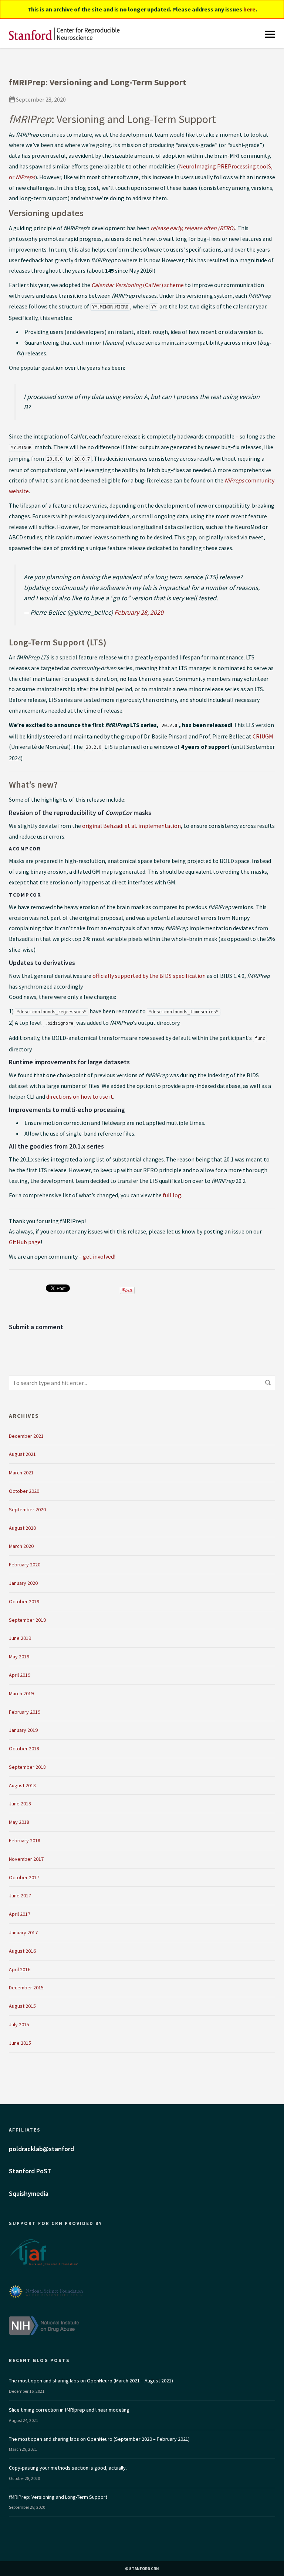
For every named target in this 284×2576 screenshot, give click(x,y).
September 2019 (27, 1620)
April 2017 (20, 1914)
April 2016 (20, 1969)
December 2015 (26, 1988)
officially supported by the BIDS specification (149, 976)
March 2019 (21, 1693)
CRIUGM (263, 736)
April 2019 (20, 1675)
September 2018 (27, 1767)
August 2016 (22, 1951)
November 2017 (26, 1859)
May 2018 (19, 1822)
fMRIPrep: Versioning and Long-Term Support (58, 2497)
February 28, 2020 (139, 612)
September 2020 (27, 1509)
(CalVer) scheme (138, 285)
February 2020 (25, 1565)
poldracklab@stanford (41, 2149)
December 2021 (26, 1436)
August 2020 (22, 1528)
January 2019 (23, 1730)
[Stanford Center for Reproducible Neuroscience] (64, 34)
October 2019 (24, 1601)
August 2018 (22, 1785)
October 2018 (24, 1748)
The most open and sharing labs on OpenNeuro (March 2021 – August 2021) (91, 2381)
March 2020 (21, 1546)
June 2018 (20, 1804)
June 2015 (20, 2043)
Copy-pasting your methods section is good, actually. (68, 2468)
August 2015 (22, 2006)
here (249, 9)
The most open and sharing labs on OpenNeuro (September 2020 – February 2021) (99, 2439)
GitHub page (25, 1242)
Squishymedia (29, 2193)
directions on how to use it (80, 1096)
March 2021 (21, 1473)
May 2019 (19, 1657)
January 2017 (23, 1932)
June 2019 (20, 1638)
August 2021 (22, 1454)
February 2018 (25, 1840)
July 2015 (19, 2024)
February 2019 (25, 1712)
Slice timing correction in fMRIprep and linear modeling (69, 2410)
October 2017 (24, 1877)
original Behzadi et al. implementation (131, 826)
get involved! (99, 1256)
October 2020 (24, 1491)
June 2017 (20, 1896)
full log (172, 1195)
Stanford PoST (30, 2171)
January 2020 (23, 1583)
